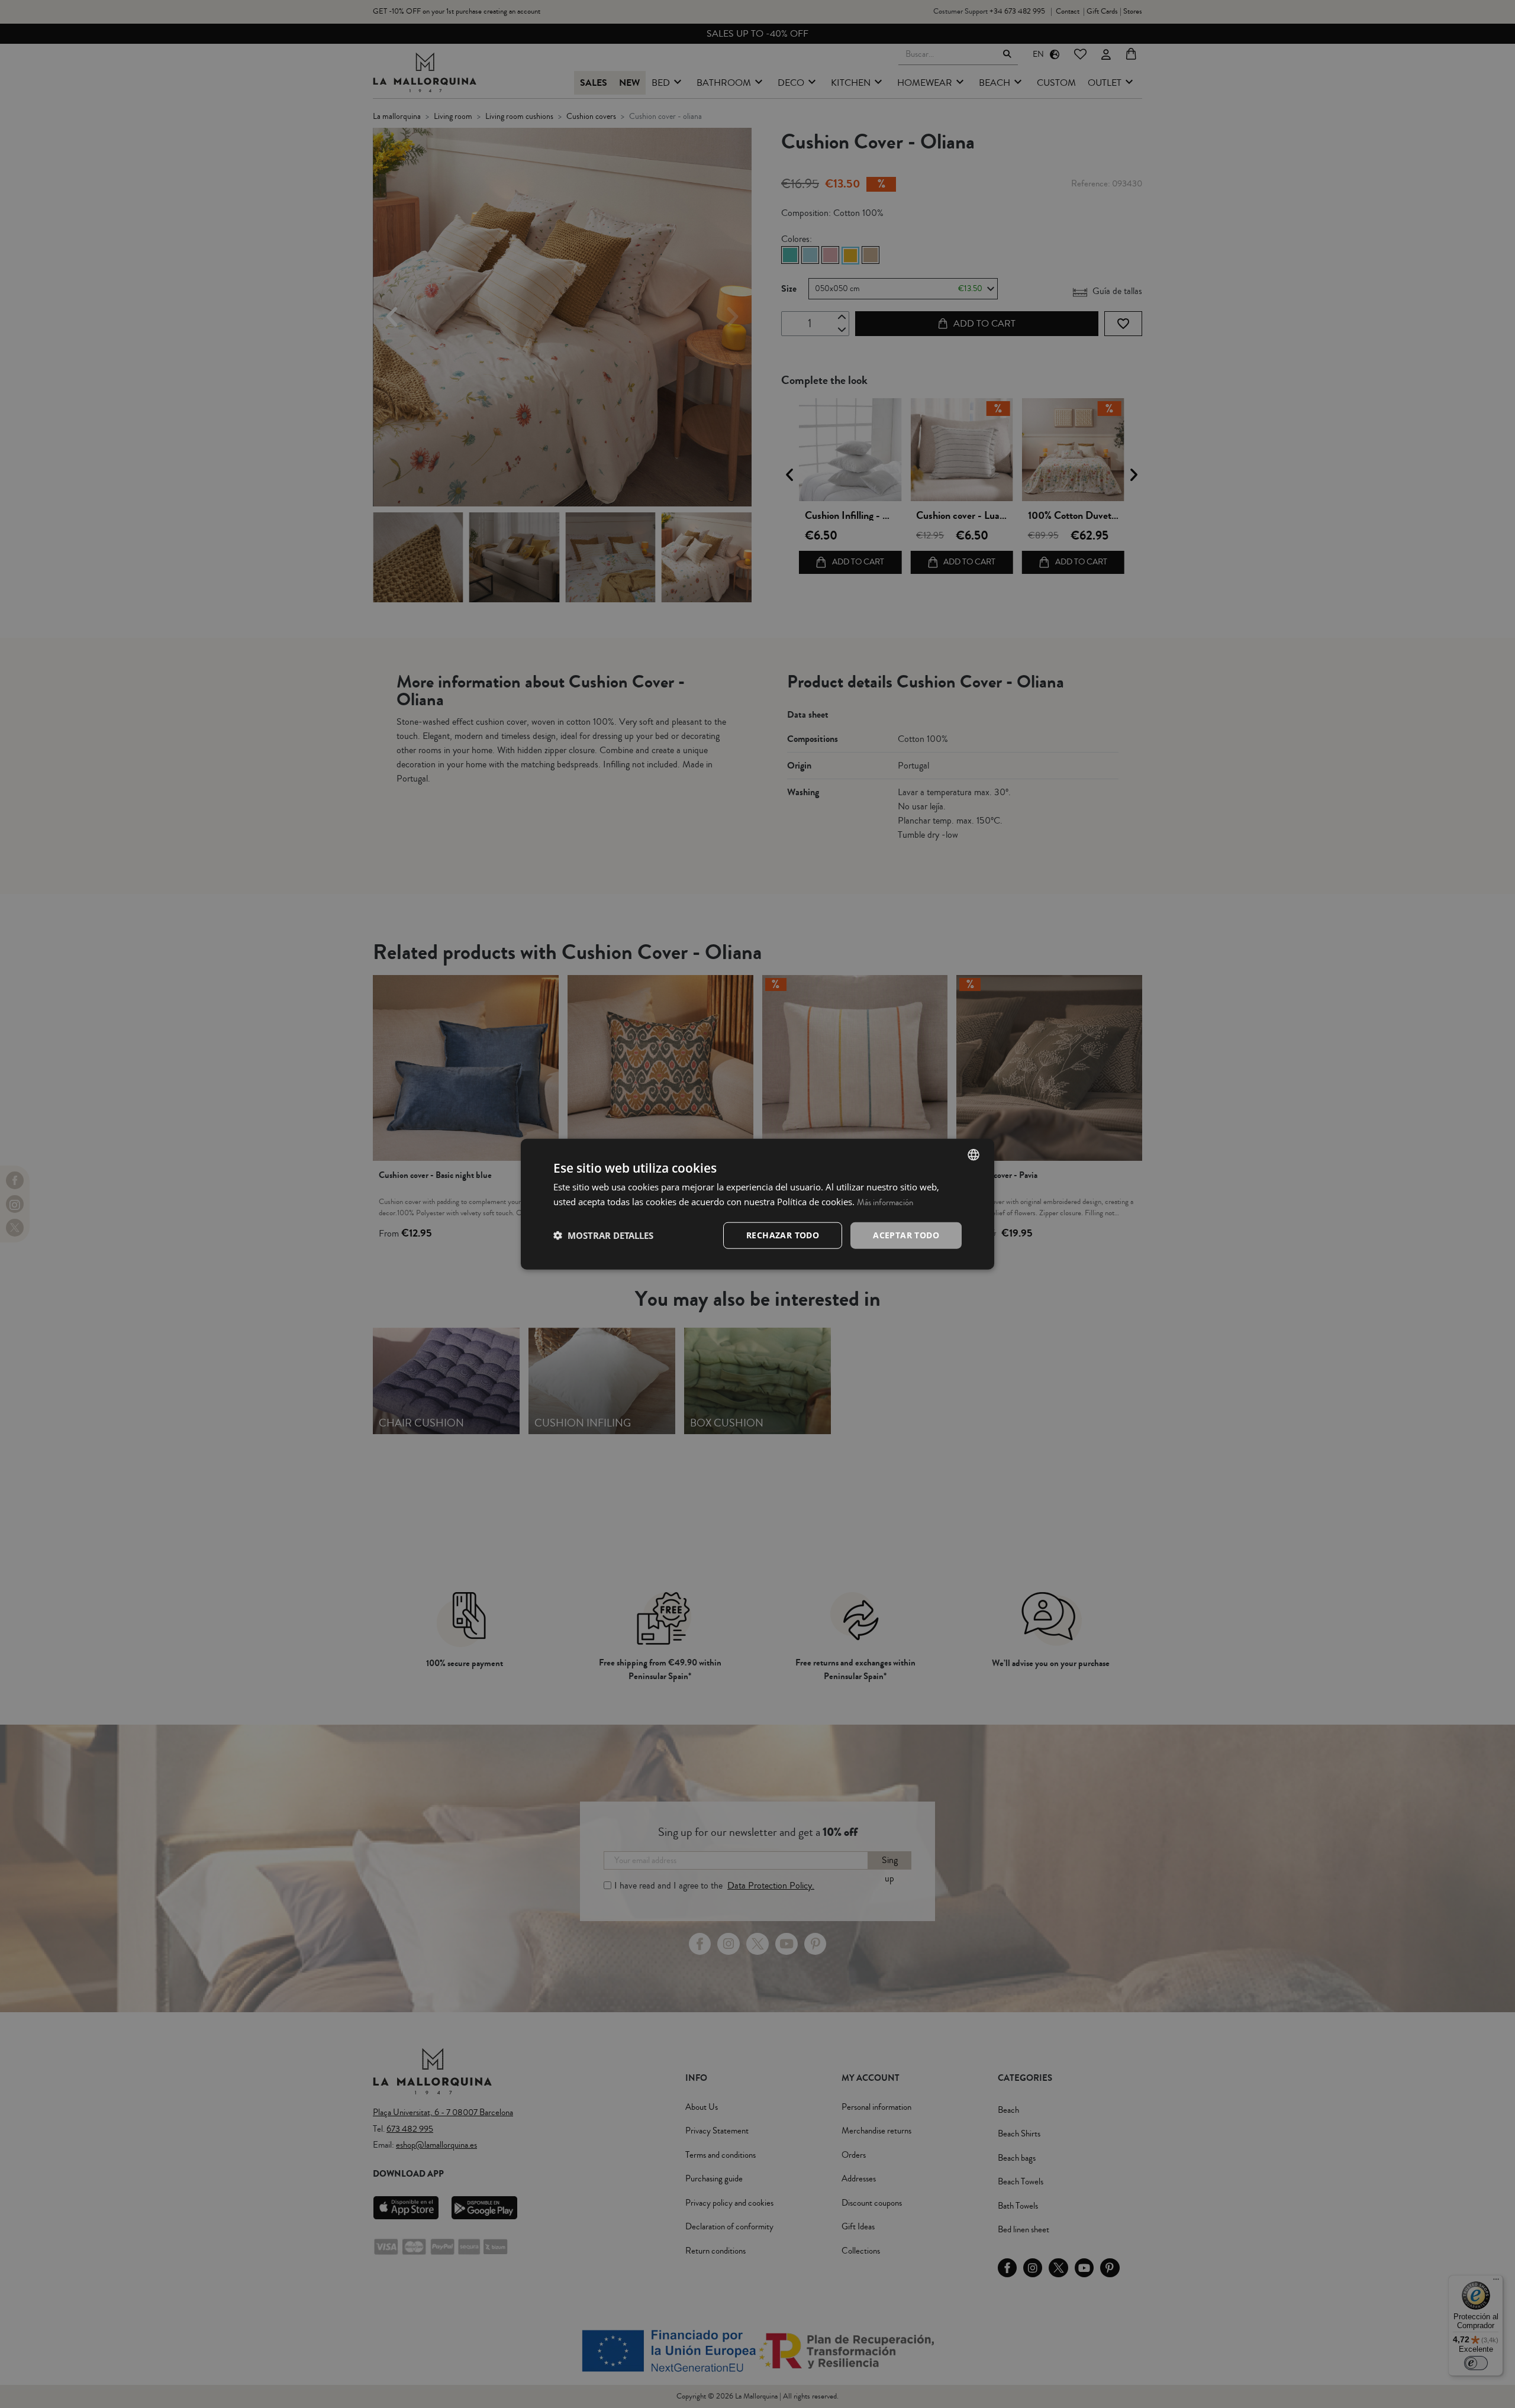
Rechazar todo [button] (783, 1235)
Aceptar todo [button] (906, 1235)
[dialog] (757, 1204)
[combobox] (974, 1155)
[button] (603, 1235)
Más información (885, 1203)
